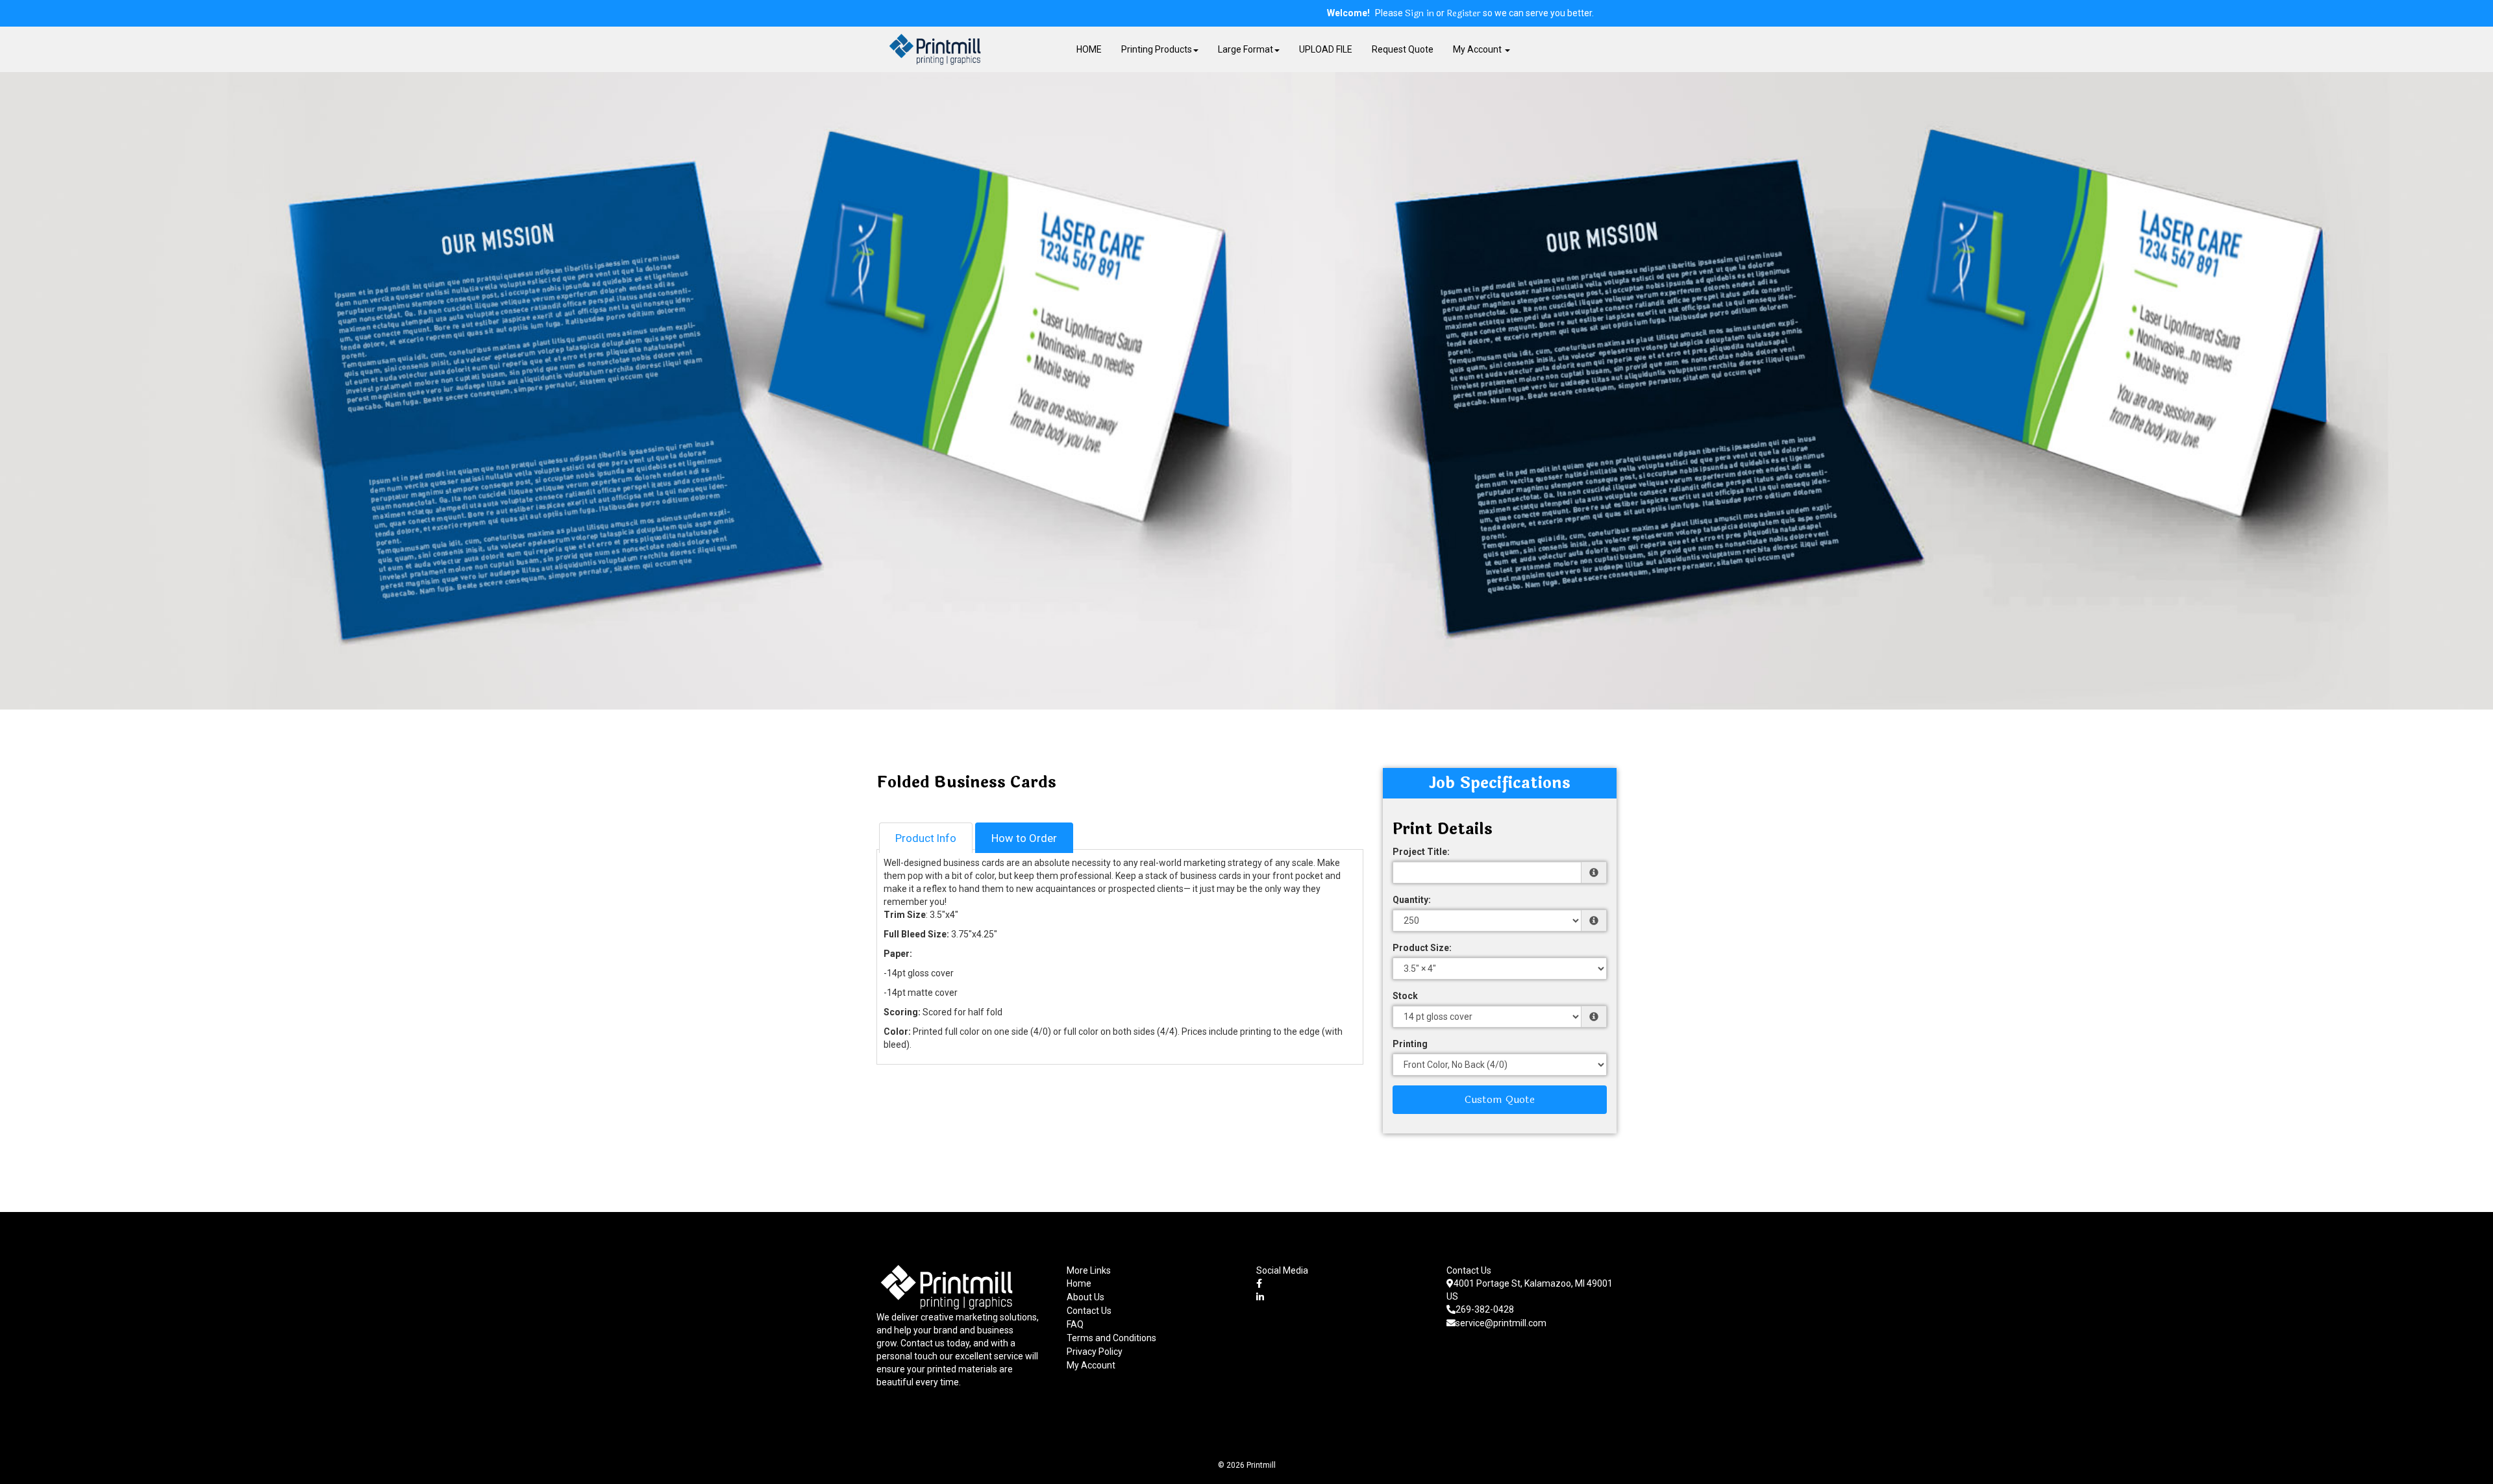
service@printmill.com (1501, 1323)
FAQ (1075, 1324)
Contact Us (1089, 1311)
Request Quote (1403, 49)
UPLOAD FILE (1326, 49)
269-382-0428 (1485, 1309)
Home (1079, 1283)
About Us (1085, 1297)
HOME (1089, 49)
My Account (1091, 1365)
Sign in (1420, 14)
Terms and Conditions (1111, 1338)
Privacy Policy (1095, 1352)
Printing (1410, 1044)
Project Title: (1421, 852)
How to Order (1024, 838)
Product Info (926, 838)
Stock (1405, 996)
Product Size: (1422, 948)
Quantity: (1412, 900)
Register (1464, 14)
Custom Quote (1500, 1099)
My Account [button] (1478, 49)
